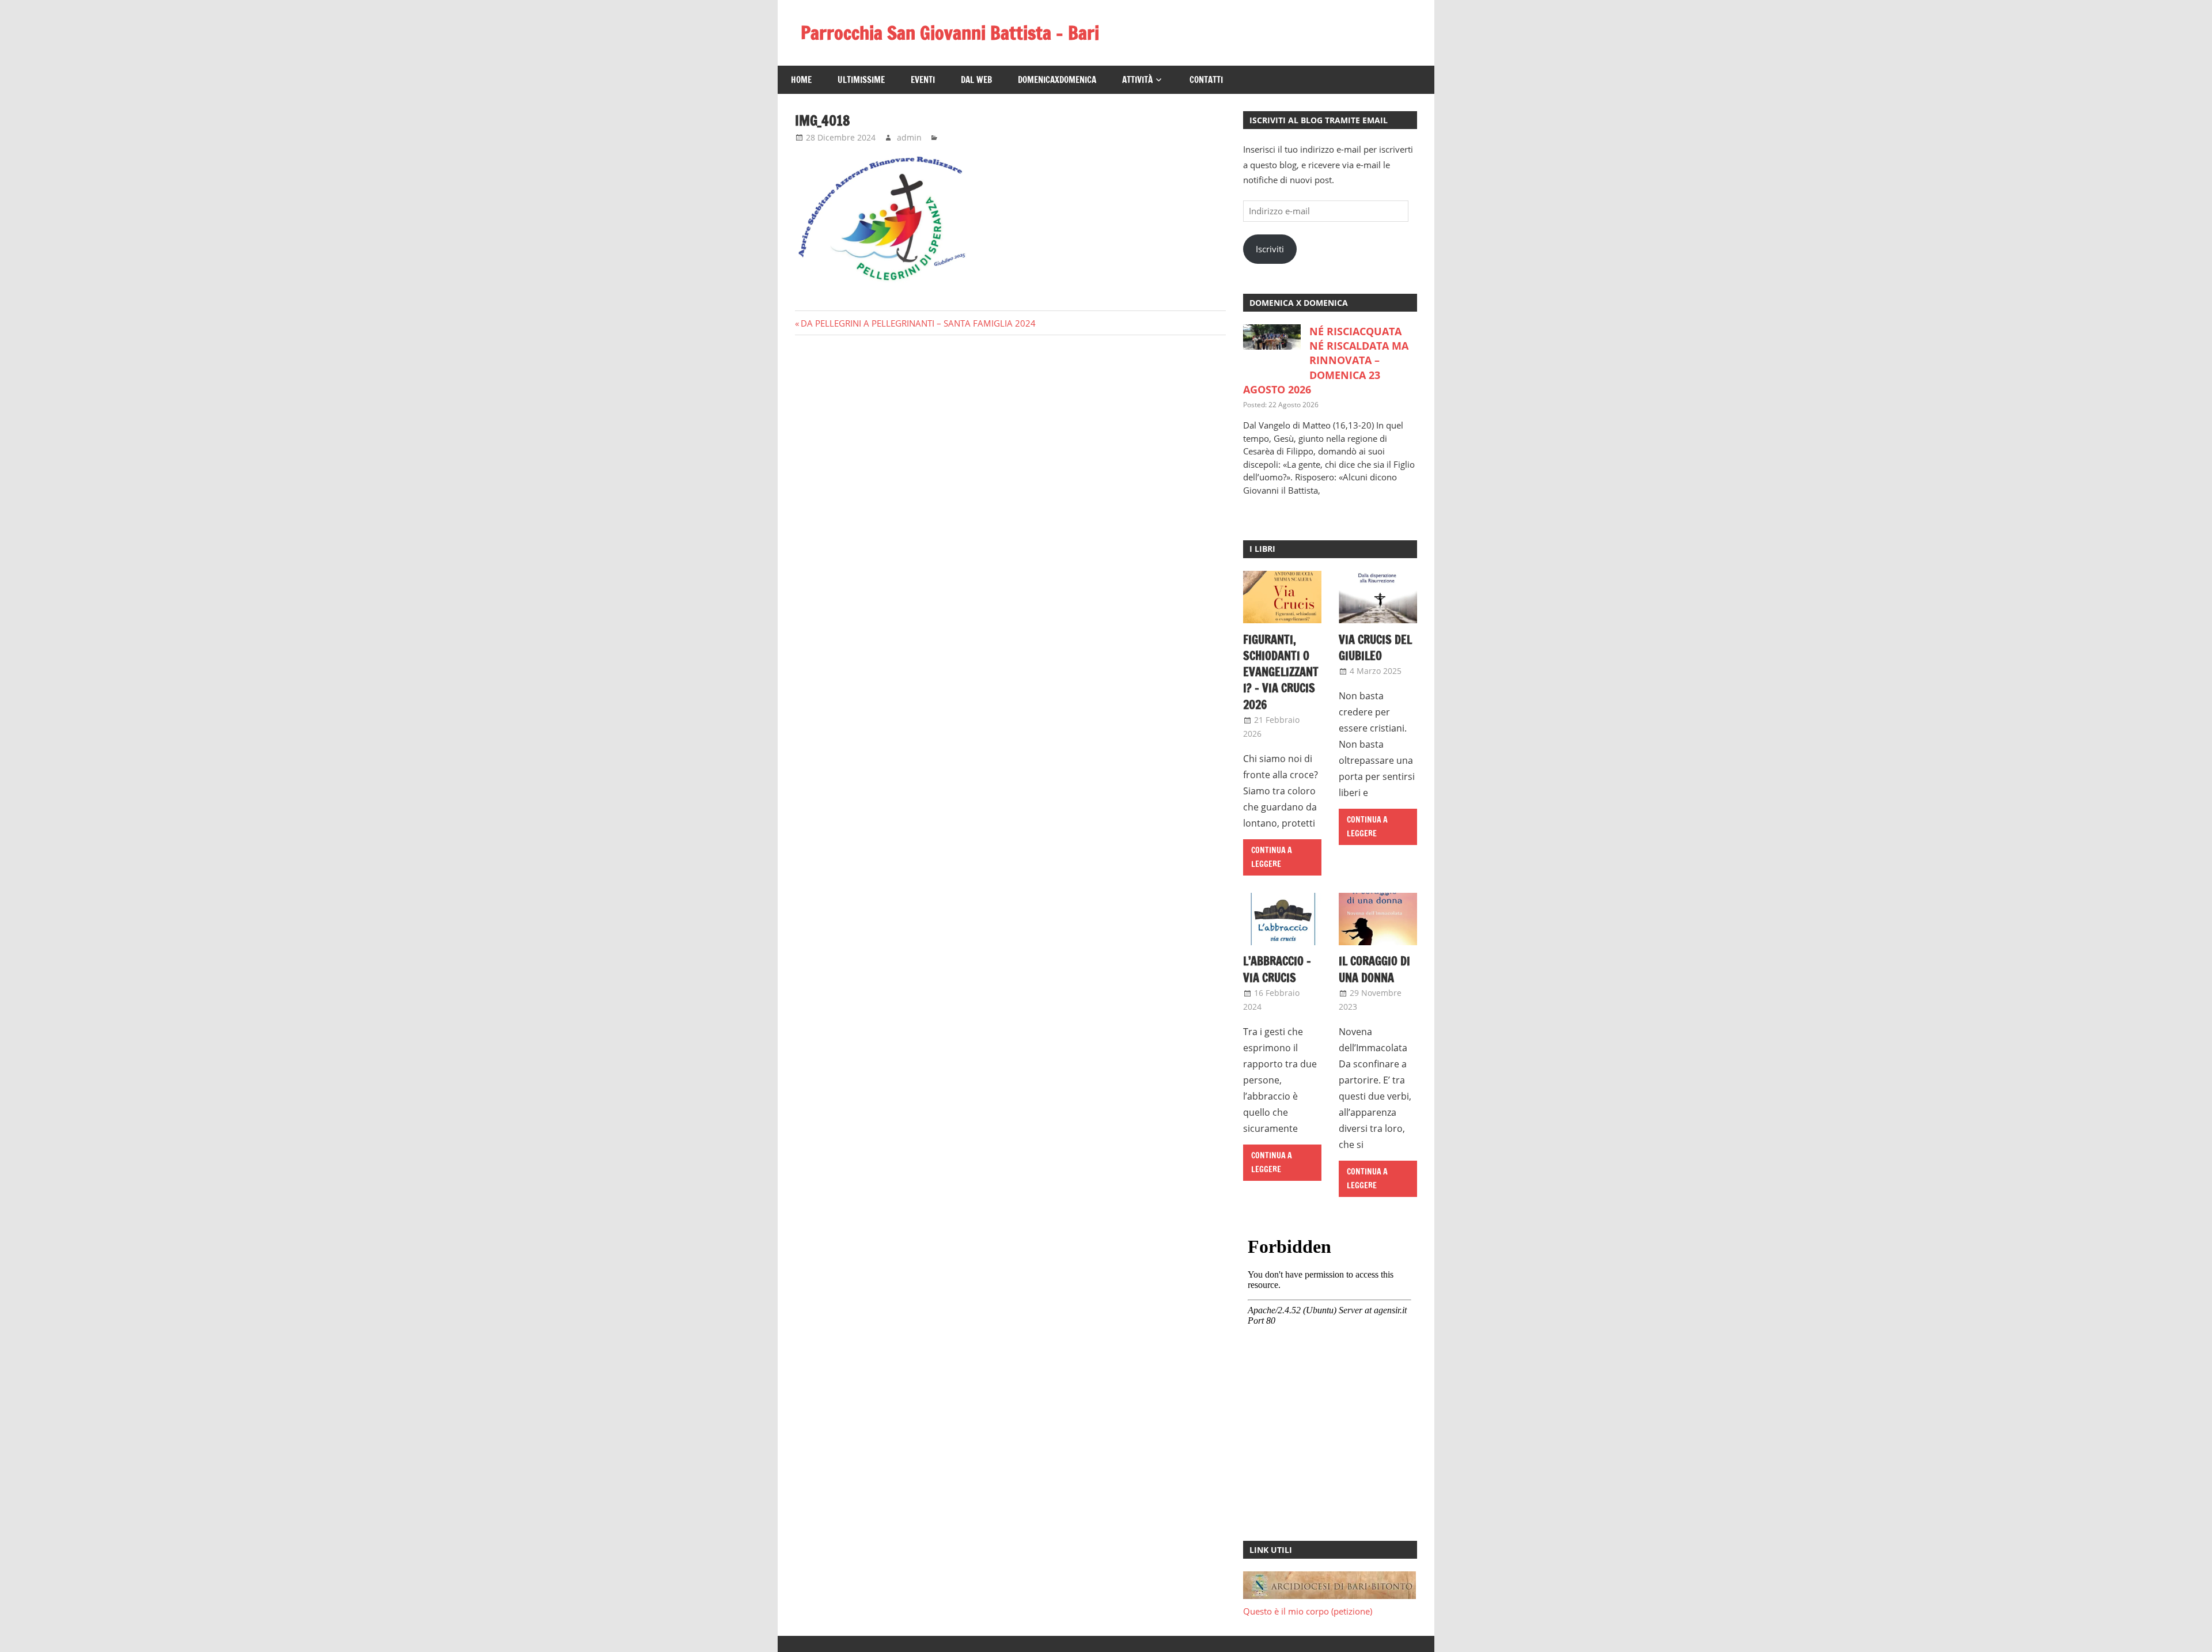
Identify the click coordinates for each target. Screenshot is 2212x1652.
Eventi (923, 80)
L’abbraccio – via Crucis (1277, 969)
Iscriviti (1270, 249)
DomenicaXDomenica (1057, 80)
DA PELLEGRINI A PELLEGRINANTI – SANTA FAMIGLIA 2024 (918, 323)
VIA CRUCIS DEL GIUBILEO (1375, 648)
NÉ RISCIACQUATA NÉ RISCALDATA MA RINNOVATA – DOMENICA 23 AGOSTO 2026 (1326, 360)
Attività (1137, 80)
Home (801, 80)
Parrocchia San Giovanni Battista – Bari (950, 33)
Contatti (1206, 80)
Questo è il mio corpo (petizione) (1308, 1611)
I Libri (1262, 549)
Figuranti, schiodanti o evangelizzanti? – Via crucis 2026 (1281, 672)
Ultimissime (861, 80)
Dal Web (976, 80)
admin (909, 137)
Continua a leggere (1272, 857)
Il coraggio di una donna (1374, 969)
